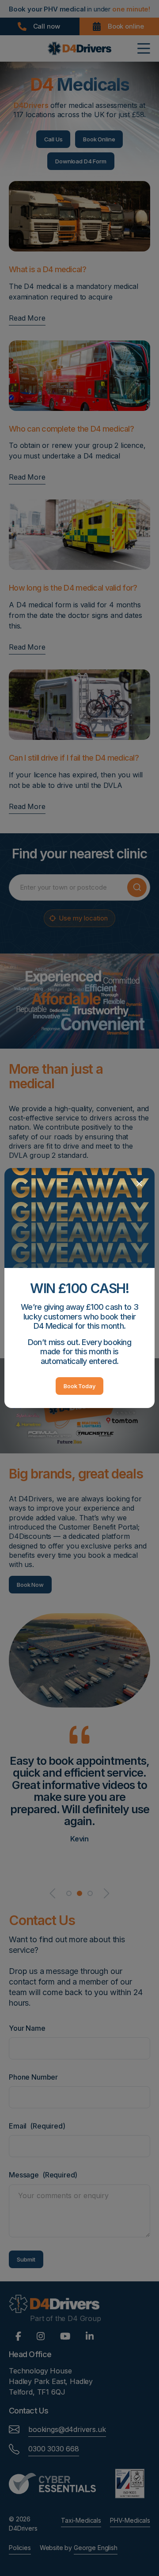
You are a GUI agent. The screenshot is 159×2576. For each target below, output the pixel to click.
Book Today (79, 1386)
